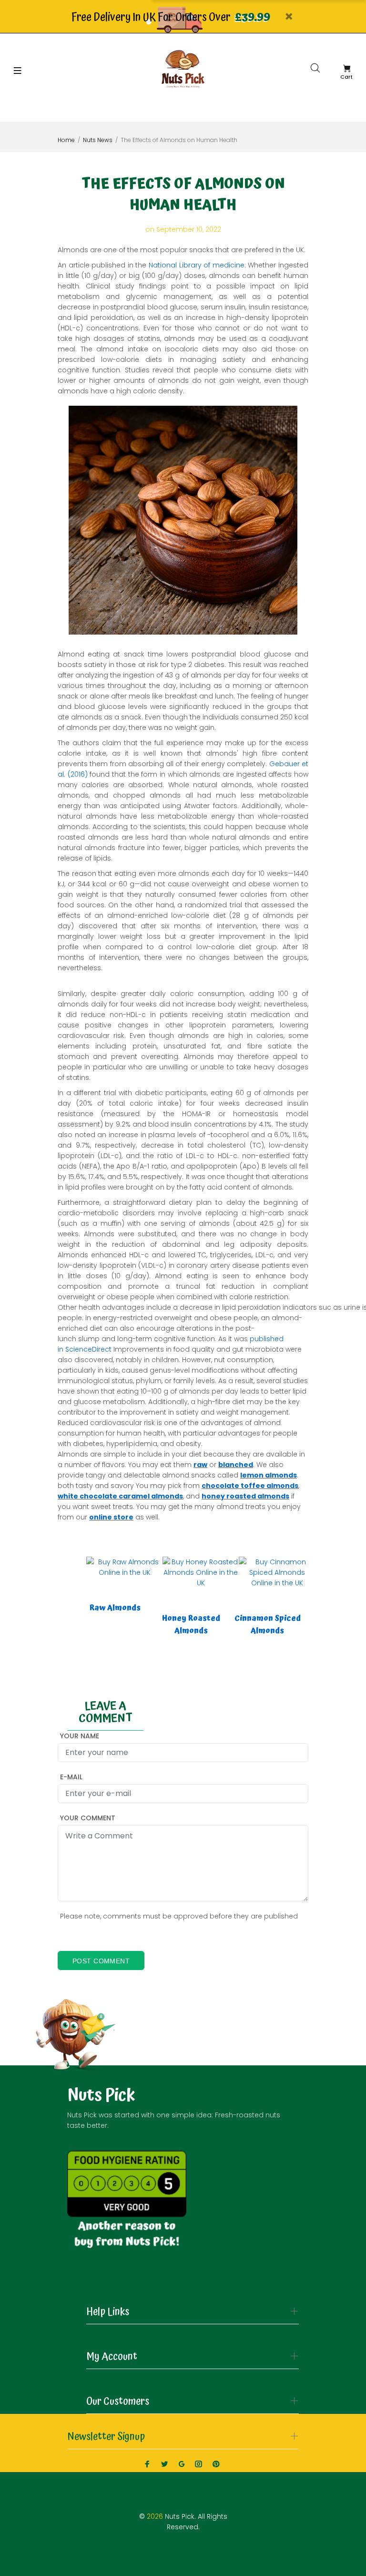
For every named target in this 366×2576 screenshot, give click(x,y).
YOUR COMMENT (88, 1818)
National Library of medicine (197, 265)
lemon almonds (269, 1475)
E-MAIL (71, 1777)
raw (200, 1465)
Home (66, 140)
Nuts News (98, 140)
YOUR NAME (80, 1736)
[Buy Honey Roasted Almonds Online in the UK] (201, 1571)
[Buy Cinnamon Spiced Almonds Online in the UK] (277, 1571)
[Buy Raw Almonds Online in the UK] (124, 1566)
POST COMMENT (101, 1961)
